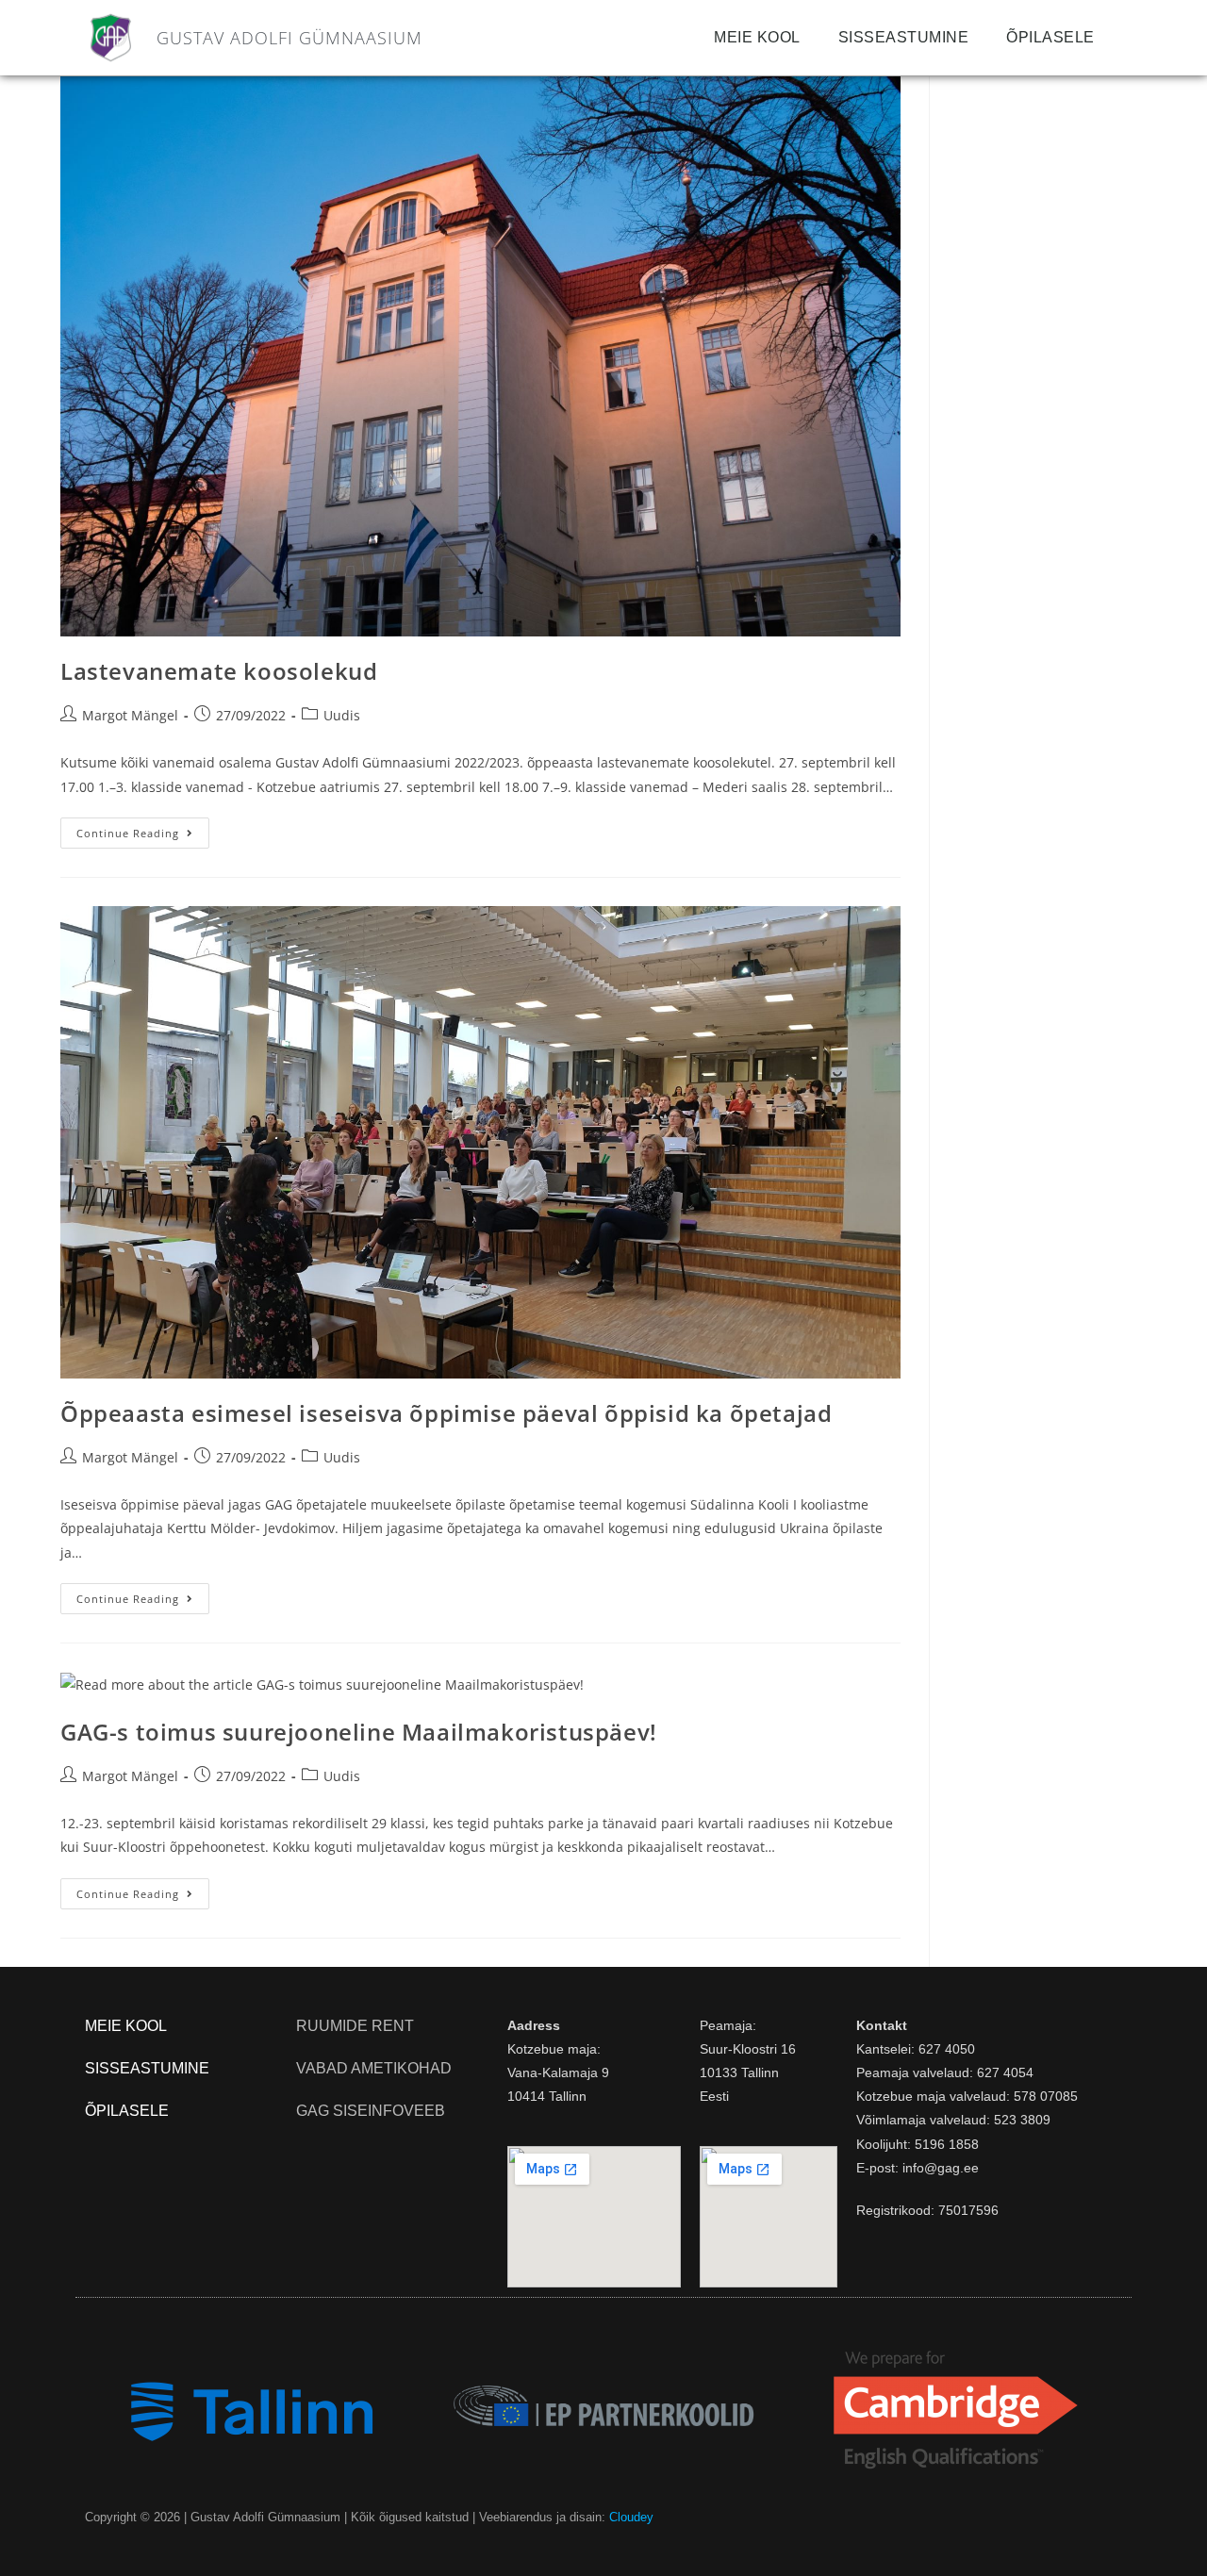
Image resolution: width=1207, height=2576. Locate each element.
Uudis (342, 715)
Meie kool (757, 37)
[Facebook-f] (1116, 2518)
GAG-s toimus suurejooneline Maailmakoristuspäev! (359, 1732)
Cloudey (631, 2517)
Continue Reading (143, 829)
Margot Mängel (130, 715)
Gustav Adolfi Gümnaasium (289, 38)
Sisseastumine (904, 37)
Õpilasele (1050, 37)
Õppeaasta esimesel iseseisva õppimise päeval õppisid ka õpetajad (446, 1413)
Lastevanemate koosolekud (219, 671)
